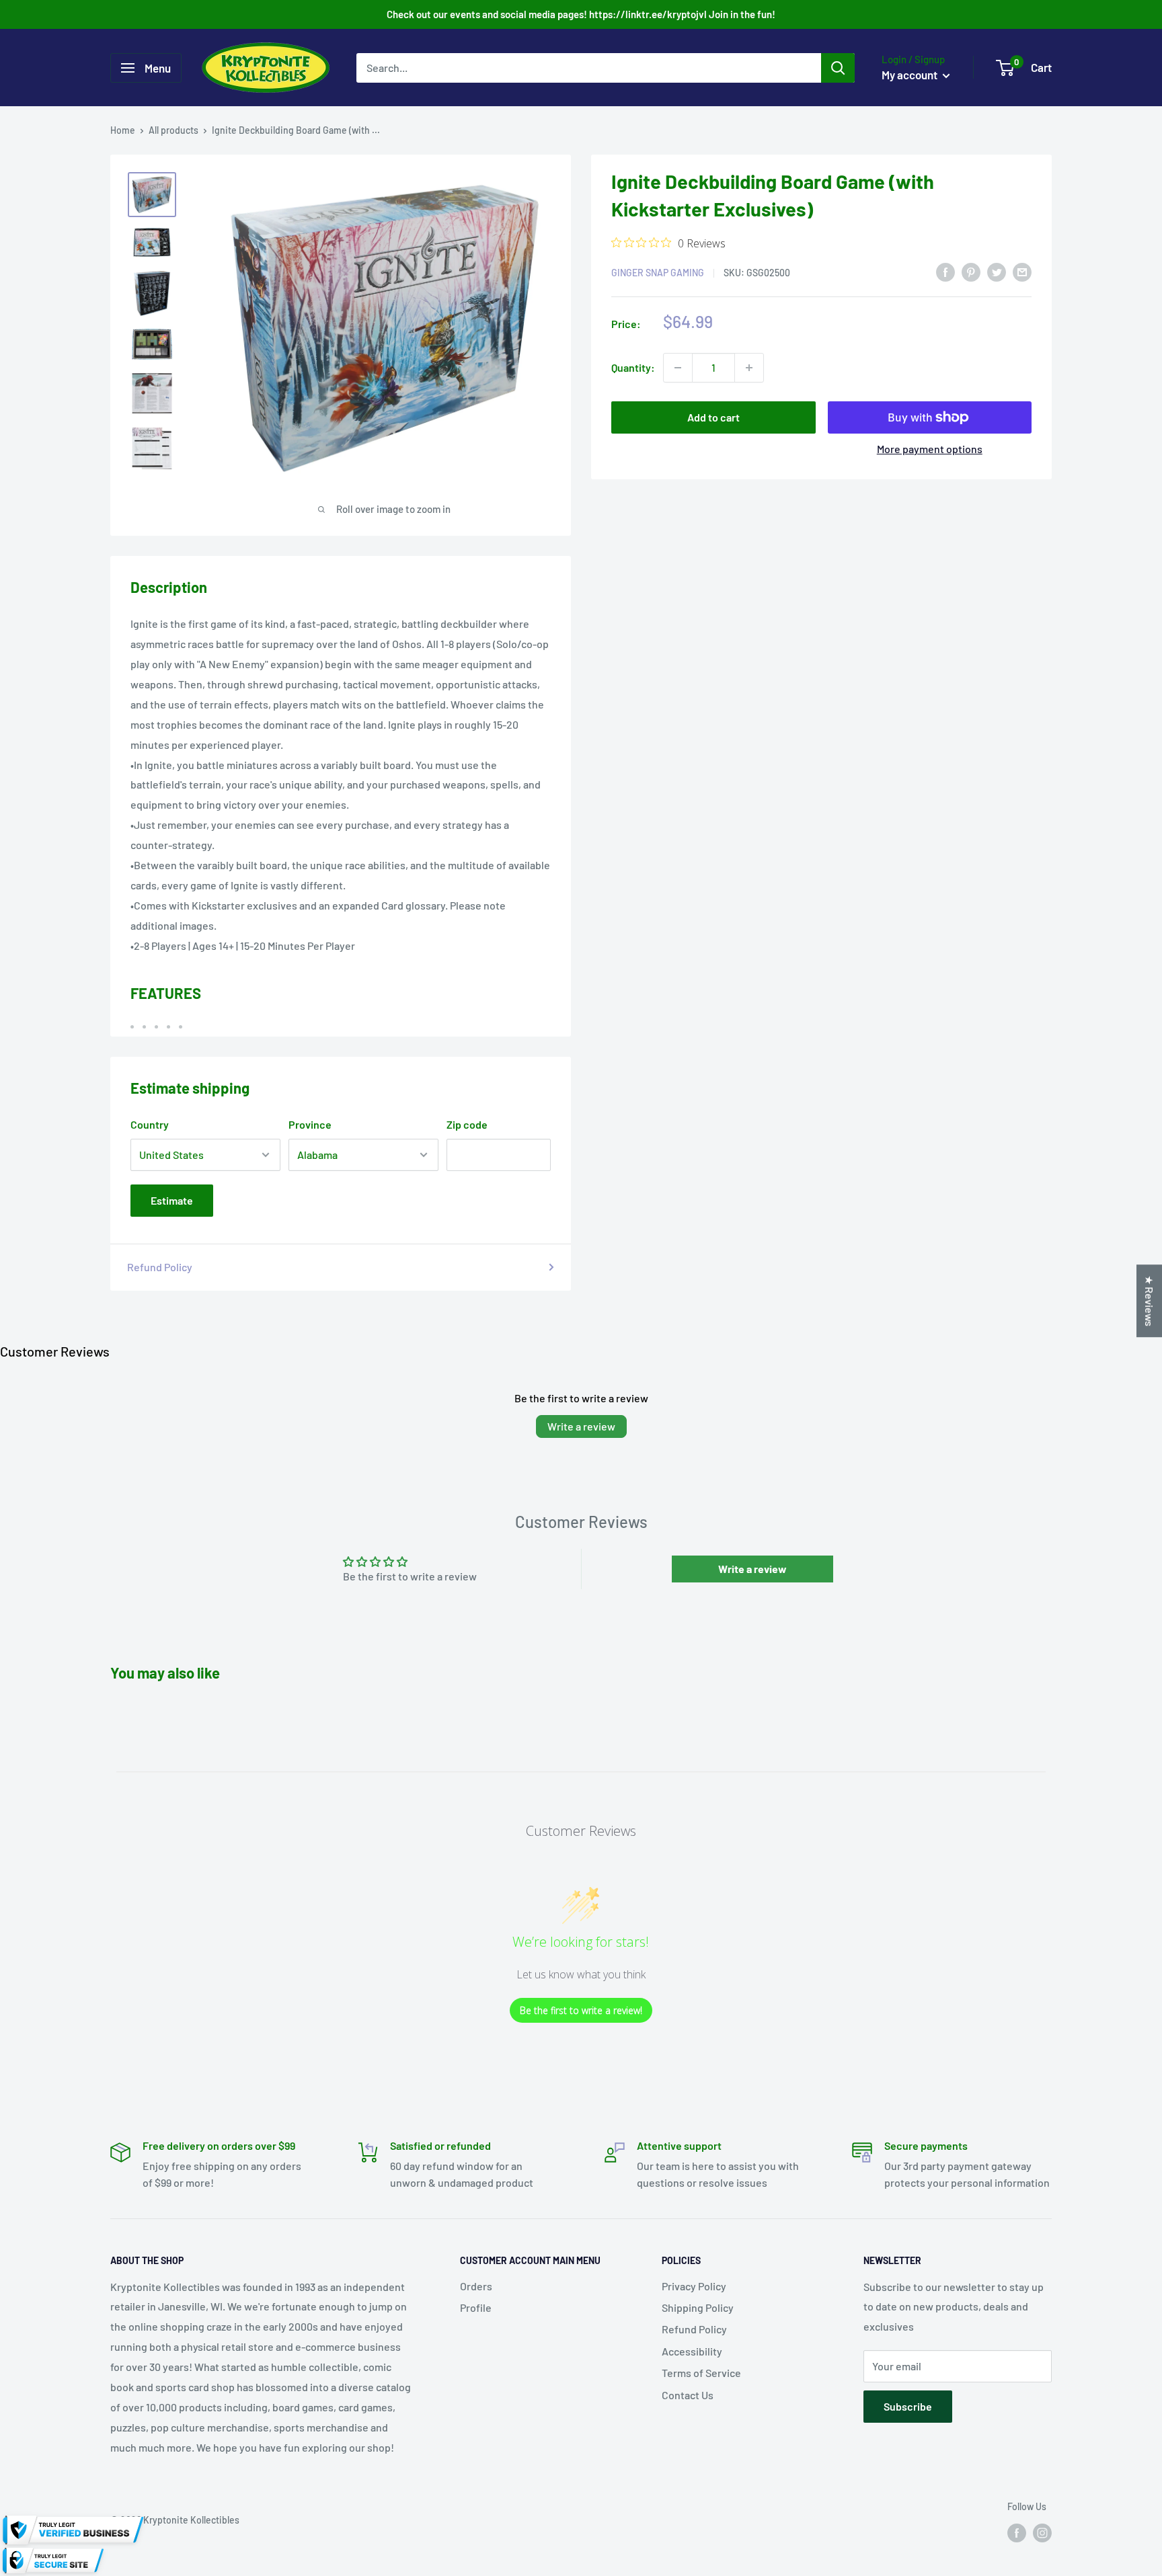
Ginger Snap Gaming (658, 273)
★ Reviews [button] (1150, 1301)
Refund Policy (160, 1267)
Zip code (467, 1124)
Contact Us (688, 2395)
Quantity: (633, 367)
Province (310, 1124)
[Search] (838, 68)
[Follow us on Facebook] (1017, 2532)
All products (173, 130)
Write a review (581, 1426)
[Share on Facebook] (945, 271)
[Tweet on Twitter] (997, 271)
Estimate (172, 1200)
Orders (476, 2286)
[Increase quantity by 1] (749, 368)
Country (150, 1124)
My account (911, 75)
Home (123, 130)
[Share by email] (1022, 271)
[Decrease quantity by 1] (678, 368)
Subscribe (908, 2406)
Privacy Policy (694, 2286)
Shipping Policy (698, 2307)
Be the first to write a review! (581, 2010)
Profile (476, 2307)
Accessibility (692, 2351)
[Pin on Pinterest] (971, 271)
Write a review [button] (752, 1569)
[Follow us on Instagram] (1042, 2532)
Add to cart (713, 417)
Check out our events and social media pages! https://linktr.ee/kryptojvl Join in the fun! (581, 14)
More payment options (930, 449)
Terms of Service (701, 2373)
